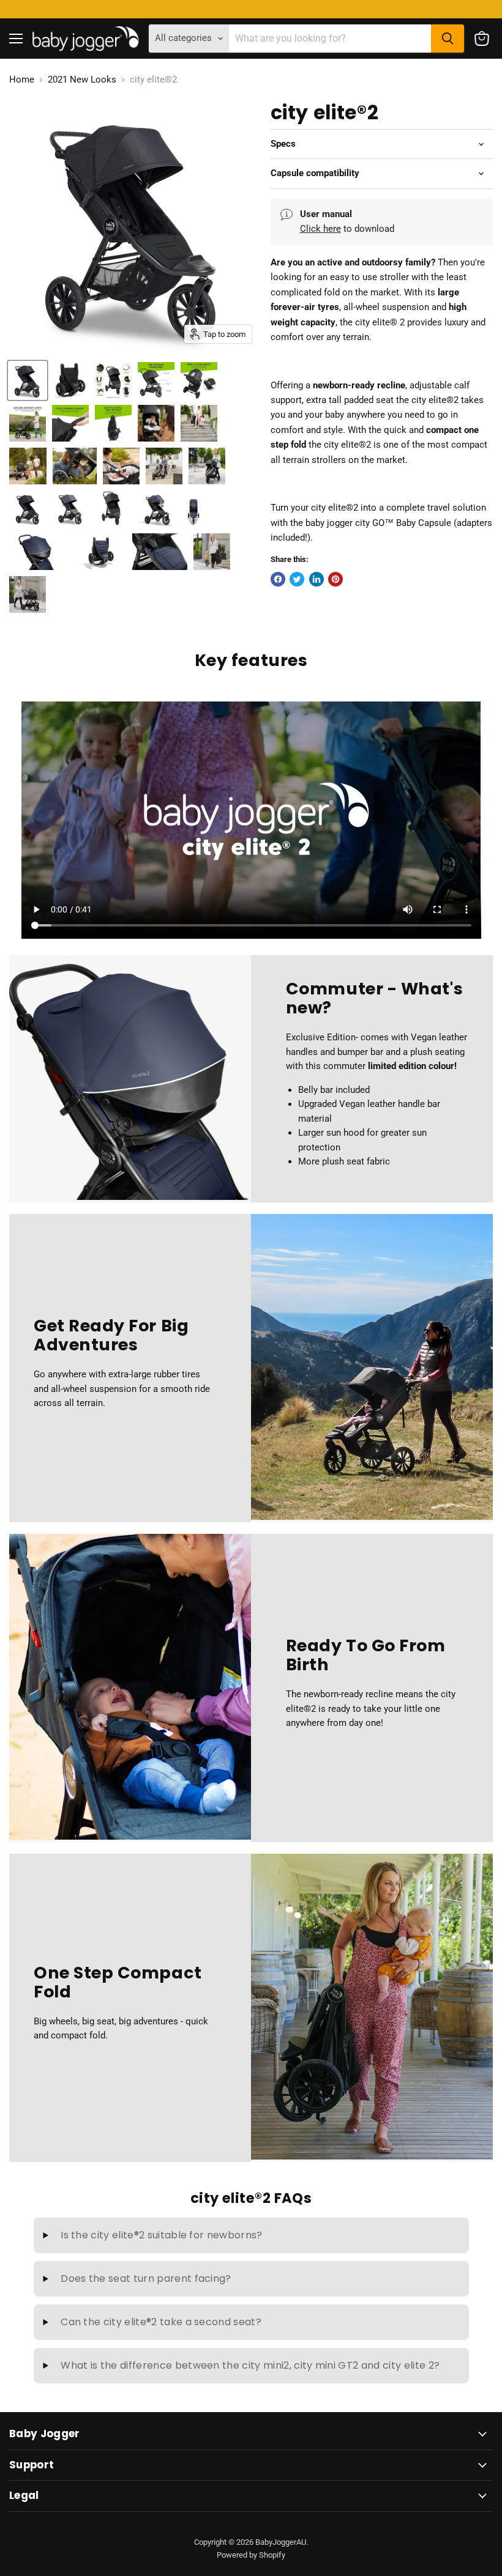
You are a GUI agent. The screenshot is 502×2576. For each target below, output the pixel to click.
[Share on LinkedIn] (317, 579)
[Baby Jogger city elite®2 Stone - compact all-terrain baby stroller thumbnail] (70, 509)
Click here (320, 229)
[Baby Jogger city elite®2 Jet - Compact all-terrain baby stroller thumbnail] (207, 466)
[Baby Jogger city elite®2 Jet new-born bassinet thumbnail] (28, 594)
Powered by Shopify (251, 2555)
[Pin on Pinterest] (335, 579)
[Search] (448, 39)
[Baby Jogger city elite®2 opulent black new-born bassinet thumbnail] (121, 466)
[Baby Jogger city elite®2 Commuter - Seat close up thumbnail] (160, 552)
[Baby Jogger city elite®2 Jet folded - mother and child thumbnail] (212, 552)
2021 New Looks (82, 80)
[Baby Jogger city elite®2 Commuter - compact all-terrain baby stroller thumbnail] (157, 509)
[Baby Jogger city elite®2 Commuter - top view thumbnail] (194, 509)
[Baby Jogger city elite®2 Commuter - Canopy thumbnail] (37, 552)
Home (22, 80)
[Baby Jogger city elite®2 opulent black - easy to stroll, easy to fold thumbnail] (113, 423)
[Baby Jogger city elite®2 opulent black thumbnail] (75, 466)
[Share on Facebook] (278, 579)
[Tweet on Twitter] (297, 579)
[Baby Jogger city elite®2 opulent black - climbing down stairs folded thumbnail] (199, 423)
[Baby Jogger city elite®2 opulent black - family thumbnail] (164, 466)
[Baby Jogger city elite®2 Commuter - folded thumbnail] (98, 552)
